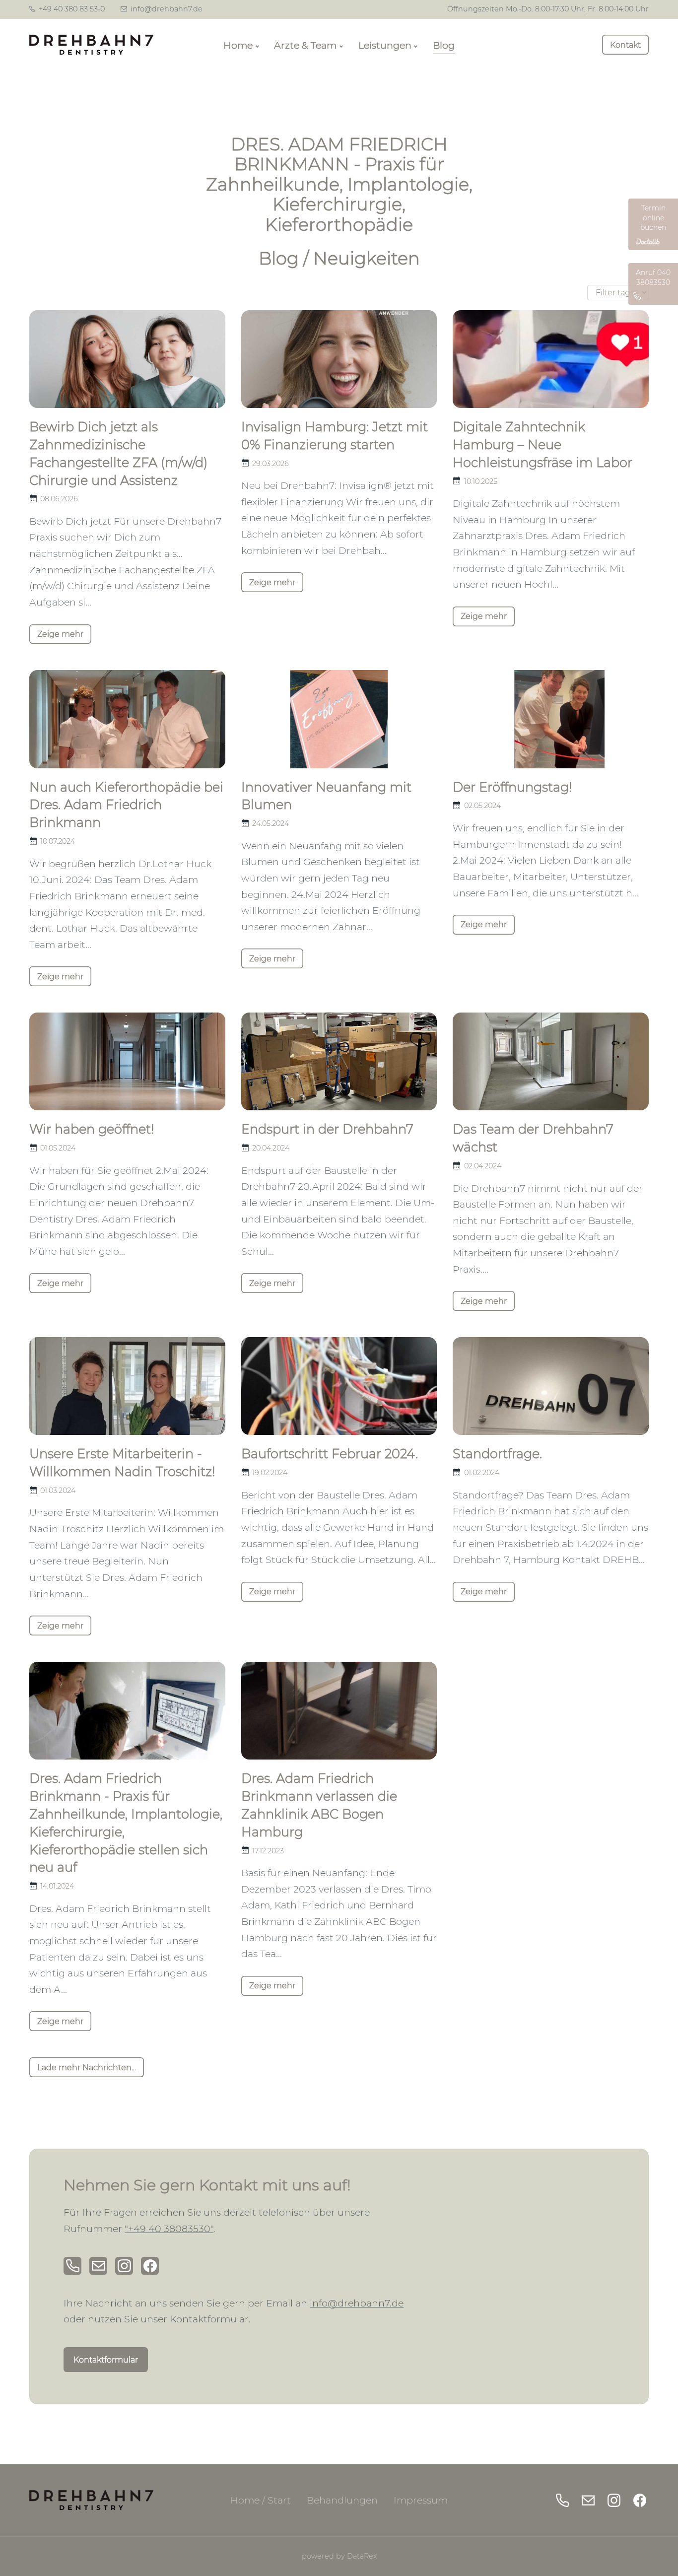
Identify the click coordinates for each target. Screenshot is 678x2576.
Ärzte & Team (305, 45)
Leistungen (385, 45)
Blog (444, 45)
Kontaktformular (106, 2360)
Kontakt (625, 45)
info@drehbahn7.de (166, 9)
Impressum (421, 2500)
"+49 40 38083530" (169, 2229)
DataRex (362, 2556)
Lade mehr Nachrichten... (87, 2068)
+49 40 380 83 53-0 (71, 9)
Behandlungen (342, 2500)
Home (238, 45)
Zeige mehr (60, 634)
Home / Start (261, 2500)
